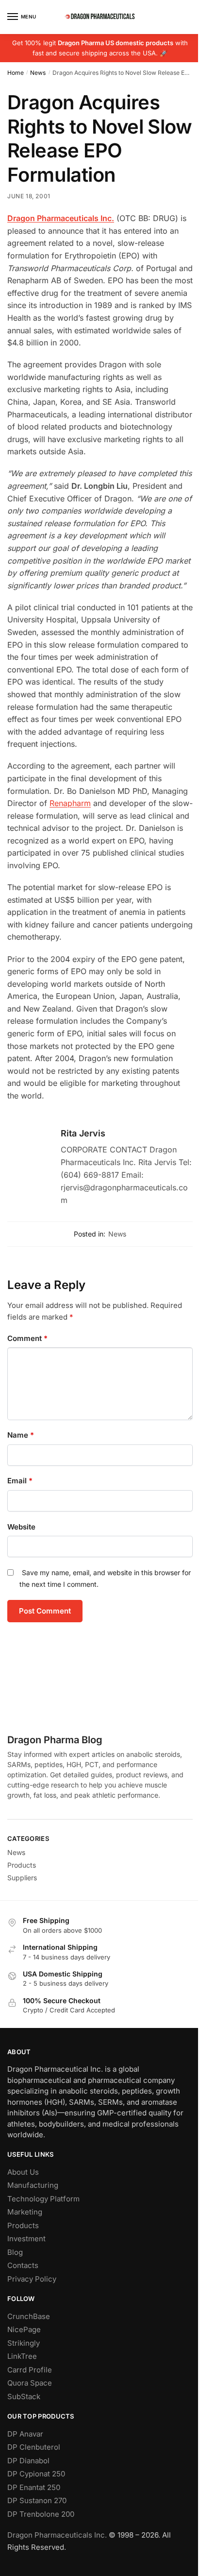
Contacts (23, 2265)
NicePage (24, 2329)
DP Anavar (25, 2434)
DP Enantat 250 (34, 2487)
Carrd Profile (30, 2370)
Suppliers (22, 1878)
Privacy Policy (32, 2279)
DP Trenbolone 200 (41, 2514)
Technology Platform (43, 2199)
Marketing (25, 2212)
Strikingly (24, 2343)
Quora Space (30, 2383)
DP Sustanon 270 (37, 2500)
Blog (15, 2252)
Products (22, 1865)
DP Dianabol (28, 2461)
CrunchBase (29, 2316)
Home (16, 73)
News (38, 73)
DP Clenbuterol (34, 2447)
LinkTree (22, 2356)
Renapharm (70, 803)
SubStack (24, 2396)
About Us (23, 2172)
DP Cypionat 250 (36, 2474)
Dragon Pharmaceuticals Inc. (57, 2535)
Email (20, 1481)
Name (21, 1435)
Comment (27, 1338)
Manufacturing (33, 2185)
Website (21, 1527)
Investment (26, 2239)
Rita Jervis (83, 1133)
